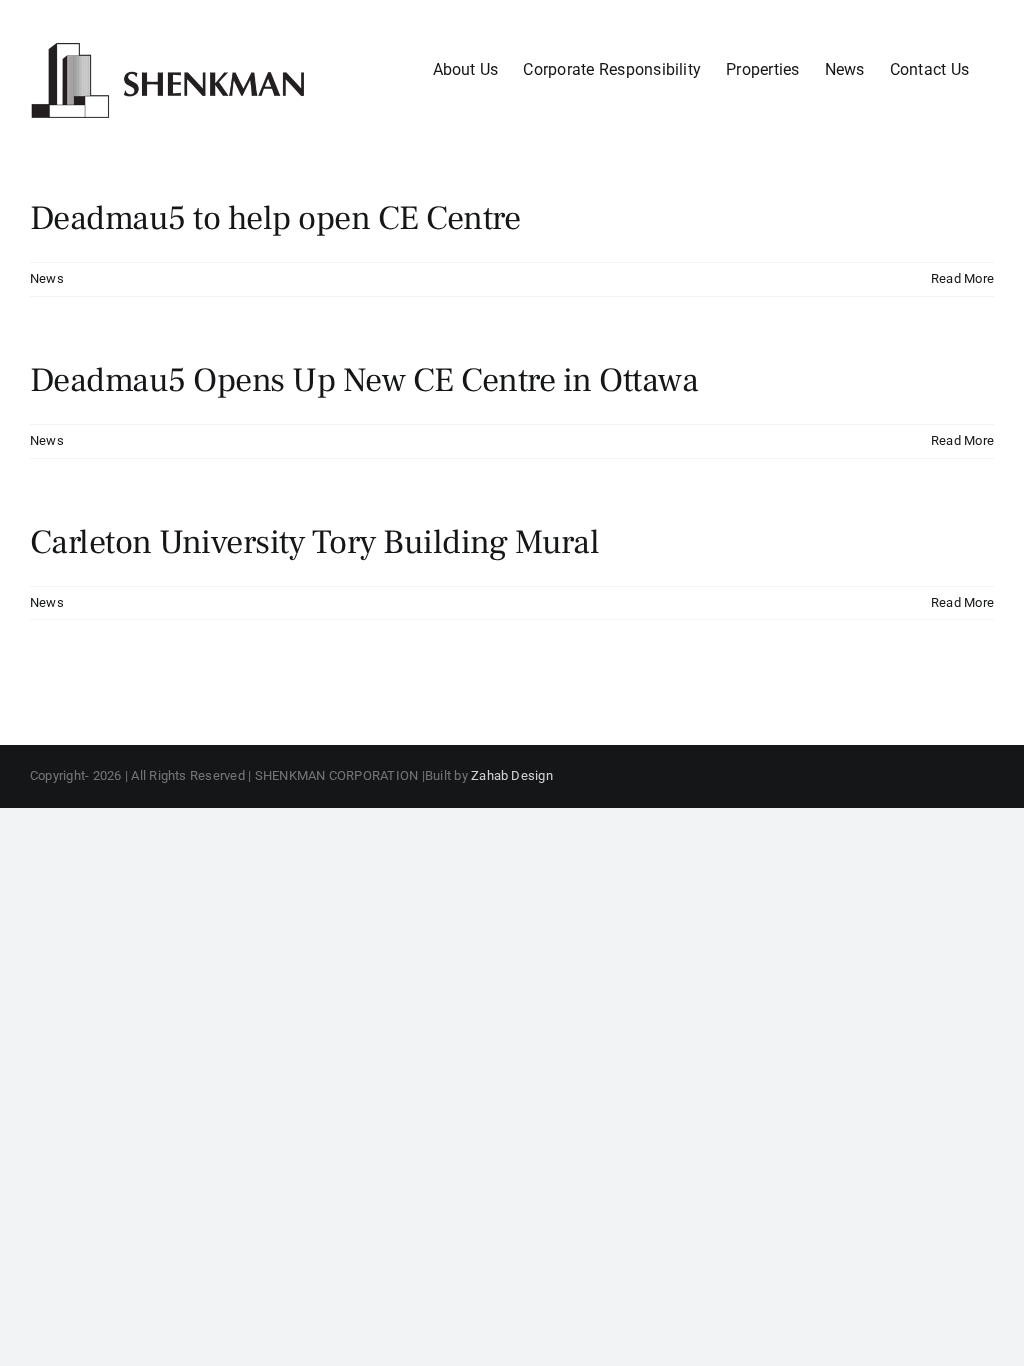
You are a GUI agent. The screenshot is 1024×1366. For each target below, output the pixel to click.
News (47, 278)
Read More (962, 278)
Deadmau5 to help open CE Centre (275, 218)
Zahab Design (512, 775)
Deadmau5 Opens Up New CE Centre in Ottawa (364, 380)
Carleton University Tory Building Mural (314, 542)
